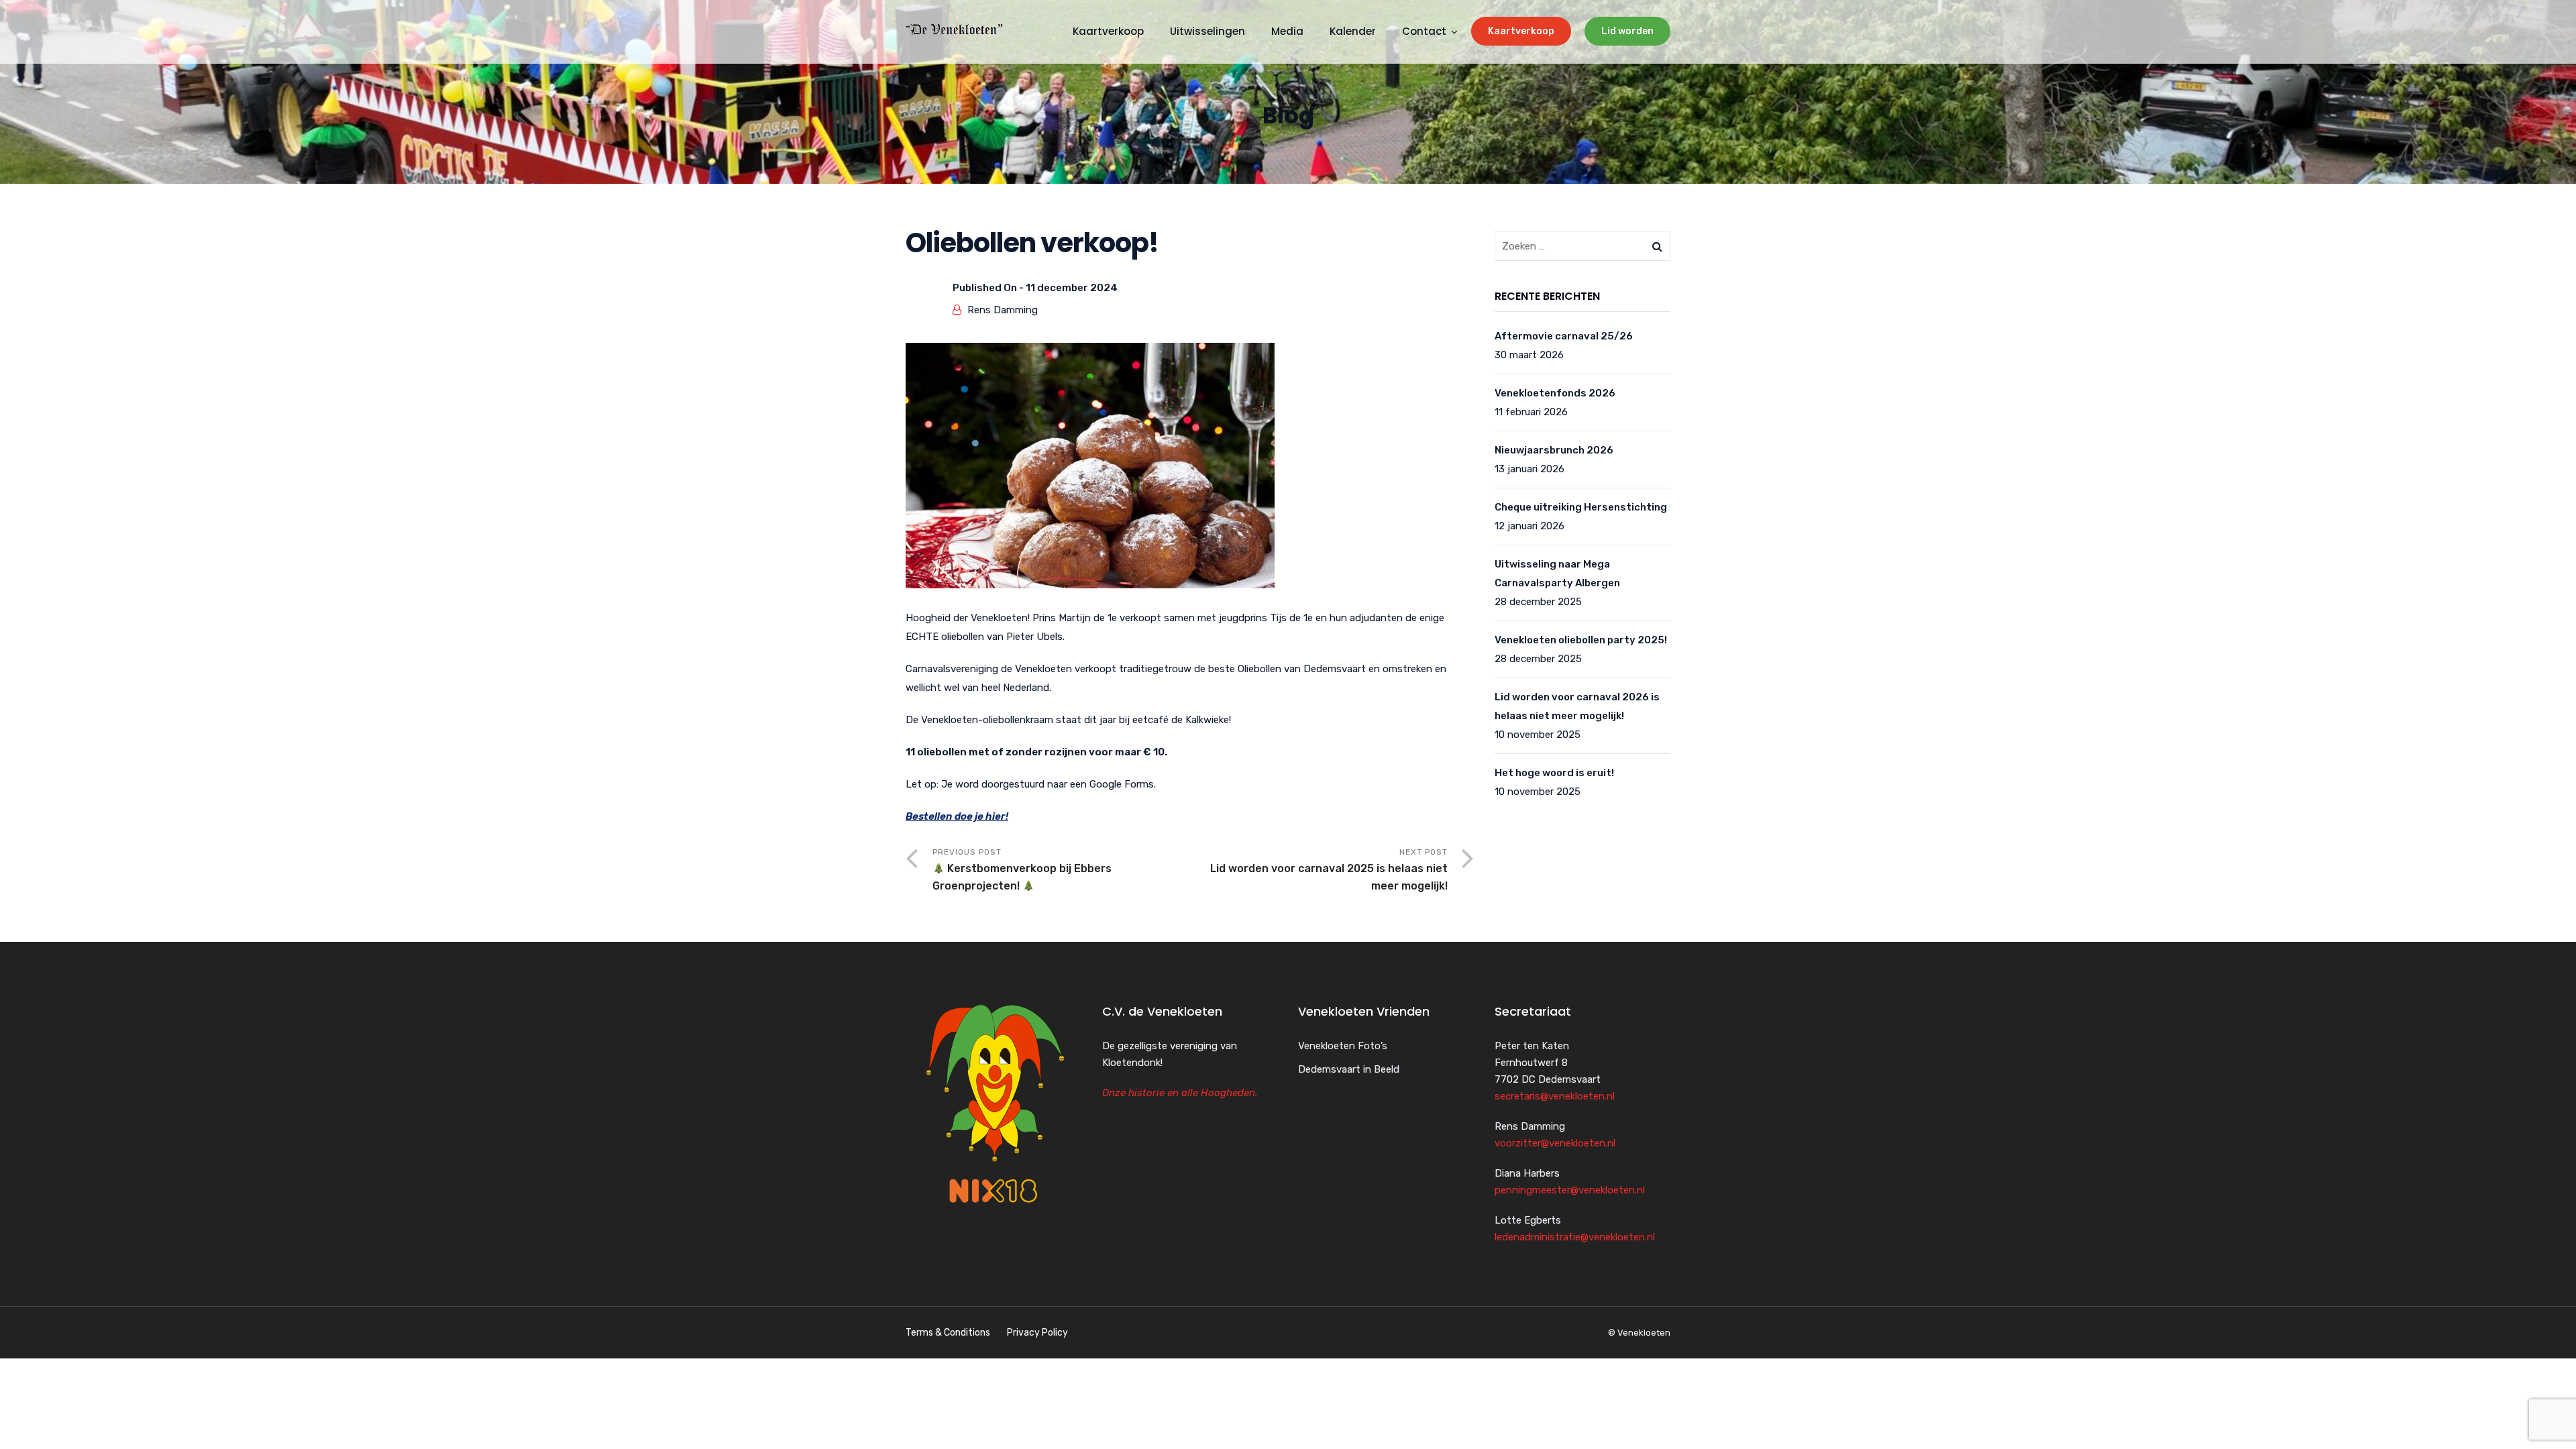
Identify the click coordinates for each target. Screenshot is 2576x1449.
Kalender (1353, 31)
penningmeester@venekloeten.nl (1570, 1190)
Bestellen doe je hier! (957, 816)
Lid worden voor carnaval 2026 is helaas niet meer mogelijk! (1577, 706)
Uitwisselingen (1207, 31)
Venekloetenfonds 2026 (1555, 393)
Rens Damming (1003, 310)
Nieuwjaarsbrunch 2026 (1554, 450)
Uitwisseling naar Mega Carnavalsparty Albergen (1557, 574)
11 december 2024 (1072, 288)
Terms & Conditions (948, 1333)
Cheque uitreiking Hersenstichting (1581, 507)
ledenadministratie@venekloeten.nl (1575, 1237)
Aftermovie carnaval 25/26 (1564, 336)
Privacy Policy (1037, 1333)
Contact (1424, 31)
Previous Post (1022, 870)
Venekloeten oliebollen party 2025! (1581, 640)
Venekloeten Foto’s (1343, 1046)
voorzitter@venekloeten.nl (1555, 1143)
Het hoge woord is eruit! (1554, 773)
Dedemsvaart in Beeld (1349, 1069)
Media (1287, 31)
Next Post (1329, 870)
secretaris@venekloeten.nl (1555, 1096)
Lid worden (1627, 31)
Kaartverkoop (1521, 31)
